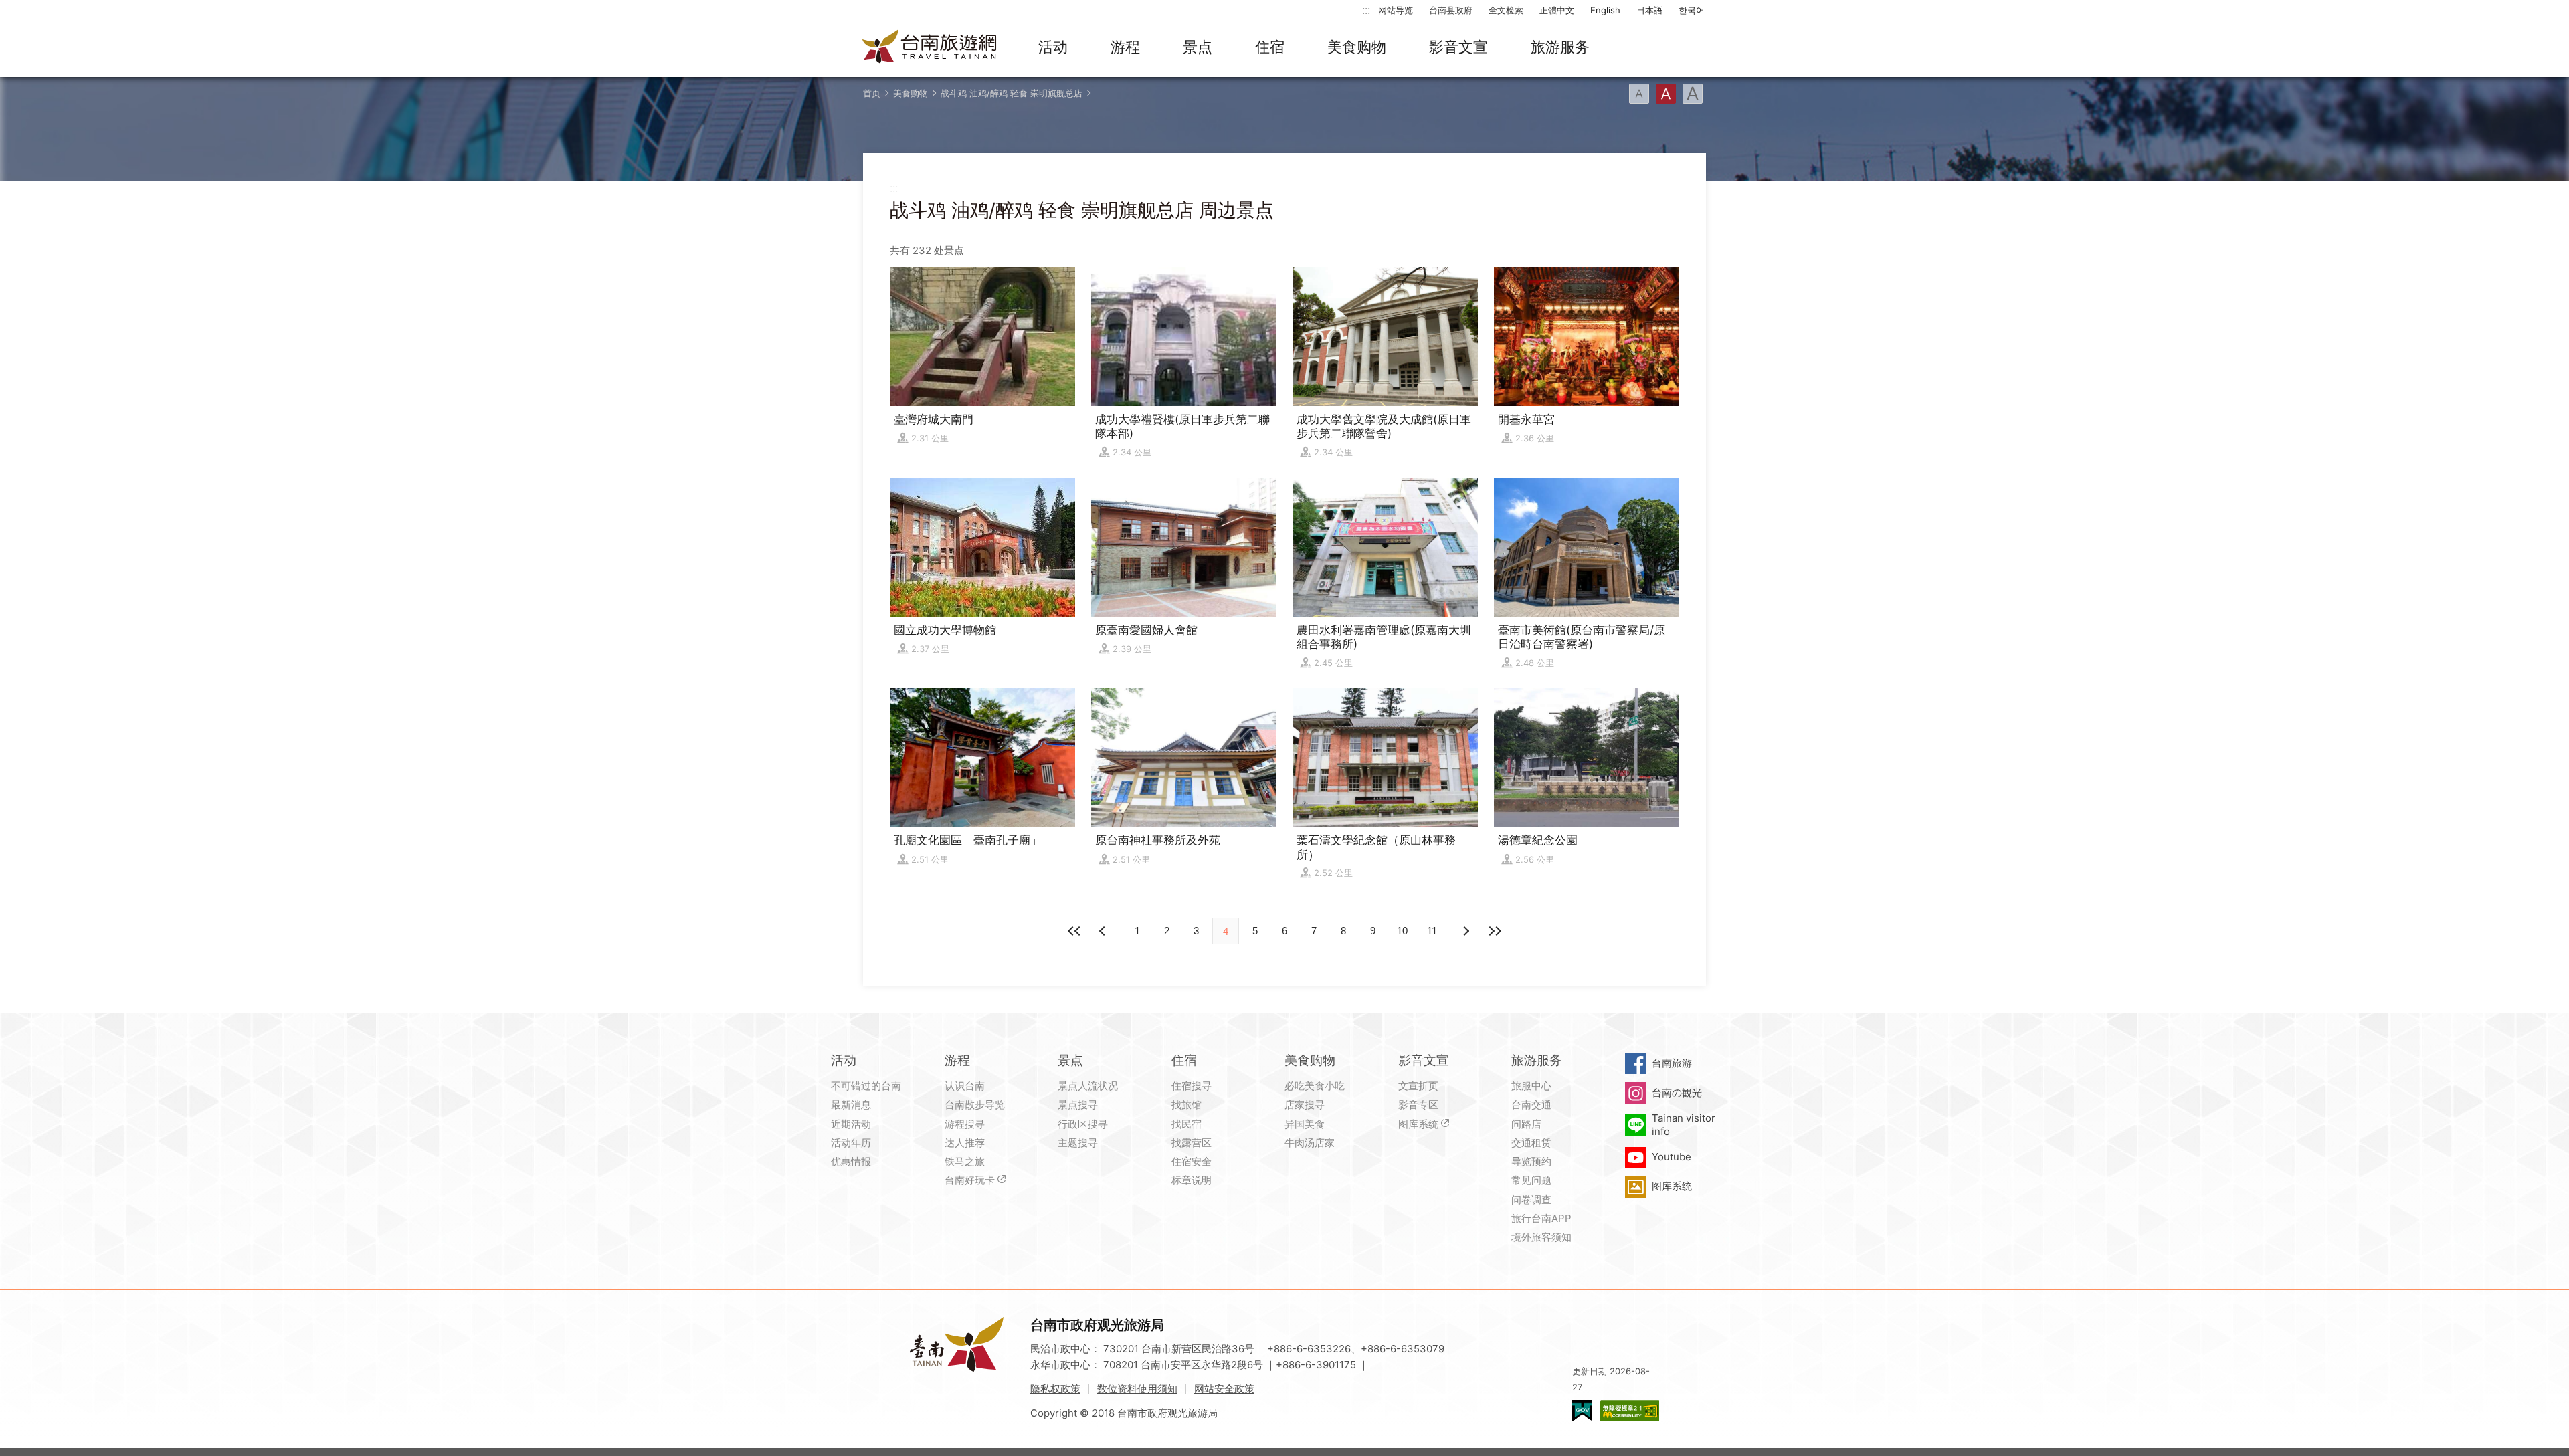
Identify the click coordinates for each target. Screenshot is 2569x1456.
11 (1432, 931)
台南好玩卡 (970, 1180)
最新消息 (851, 1105)
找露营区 (1192, 1143)
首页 (872, 93)
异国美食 (1305, 1124)
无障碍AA (1630, 1411)
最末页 (1495, 931)
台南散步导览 (975, 1105)
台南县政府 (1451, 10)
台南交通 (1531, 1105)
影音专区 (1418, 1105)
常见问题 (1531, 1180)
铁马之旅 (965, 1161)
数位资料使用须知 (1137, 1389)
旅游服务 (1560, 47)
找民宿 (1186, 1124)
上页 (1465, 931)
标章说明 (1192, 1180)
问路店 (1526, 1124)
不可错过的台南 (866, 1086)
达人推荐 (965, 1143)
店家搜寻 (1305, 1105)
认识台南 (965, 1086)
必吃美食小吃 (1315, 1086)
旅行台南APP (1541, 1218)
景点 (1198, 47)
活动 (1053, 47)
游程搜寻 (965, 1124)
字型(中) (1666, 94)
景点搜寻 (1078, 1105)
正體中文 (1557, 10)
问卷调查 (1531, 1200)
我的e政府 (1582, 1411)
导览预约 (1531, 1161)
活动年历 (851, 1143)
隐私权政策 (1055, 1389)
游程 (1125, 47)
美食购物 (1357, 47)
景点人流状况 (1088, 1086)
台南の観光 (1677, 1093)
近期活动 (851, 1124)
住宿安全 (1192, 1161)
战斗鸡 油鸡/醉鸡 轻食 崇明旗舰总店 (1012, 93)
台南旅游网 (930, 47)
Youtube (1672, 1157)
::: (1366, 10)
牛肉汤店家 (1310, 1143)
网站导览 (1396, 10)
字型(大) (1693, 94)
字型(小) (1639, 94)
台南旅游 (1672, 1063)
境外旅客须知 (1541, 1237)
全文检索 (1506, 10)
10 (1402, 931)
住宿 (1270, 47)
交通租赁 (1531, 1143)
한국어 (1692, 10)
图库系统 (1418, 1124)
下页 (1104, 931)
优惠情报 (851, 1161)
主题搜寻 (1078, 1143)
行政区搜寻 (1083, 1124)
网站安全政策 (1224, 1389)
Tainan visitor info (1684, 1125)
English (1605, 10)
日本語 (1649, 10)
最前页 (1074, 931)
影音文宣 (1458, 47)
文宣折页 (1418, 1086)
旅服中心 (1531, 1086)
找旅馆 (1186, 1105)
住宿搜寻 (1192, 1086)
